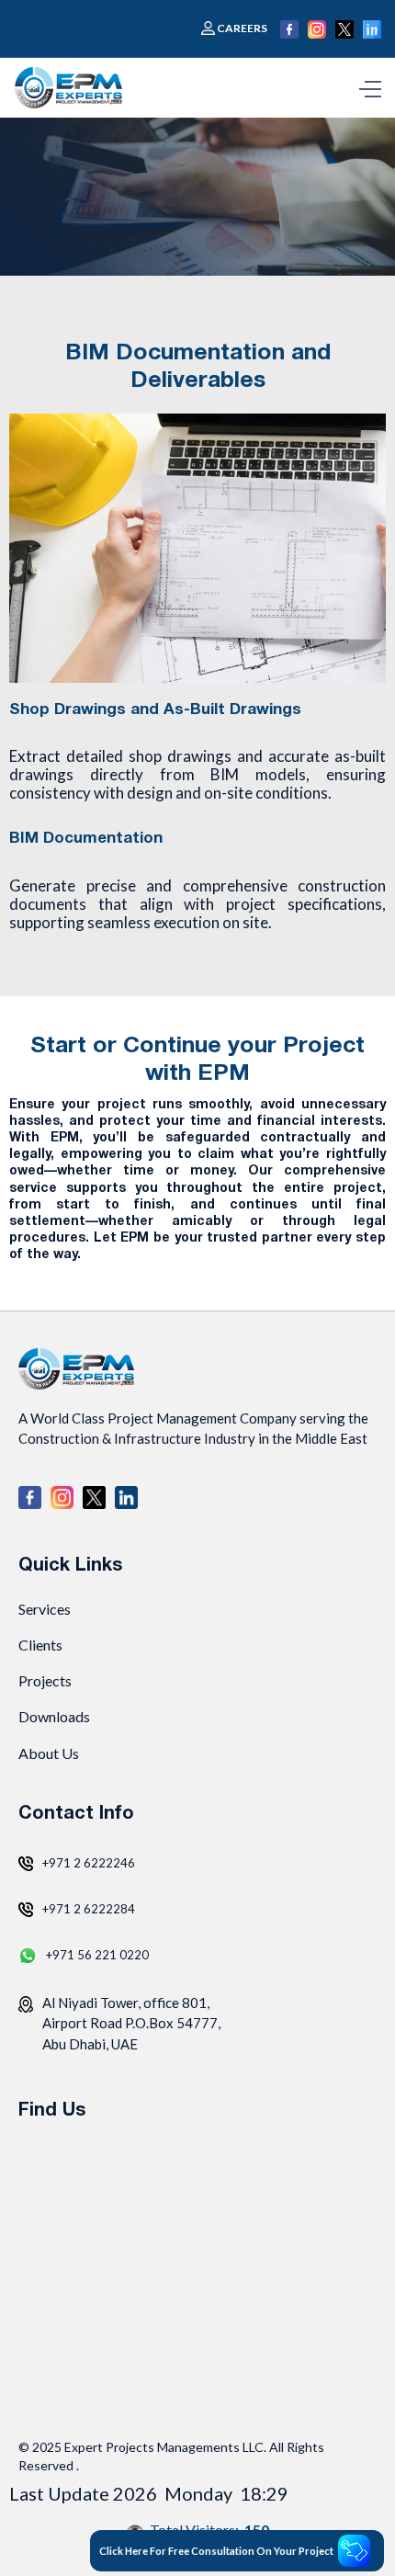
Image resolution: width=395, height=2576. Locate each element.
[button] (370, 88)
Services (45, 1609)
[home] (72, 88)
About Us (49, 1753)
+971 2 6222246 (89, 1863)
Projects (45, 1680)
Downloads (54, 1716)
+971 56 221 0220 (97, 1955)
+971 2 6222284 (89, 1909)
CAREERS (242, 28)
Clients (40, 1645)
